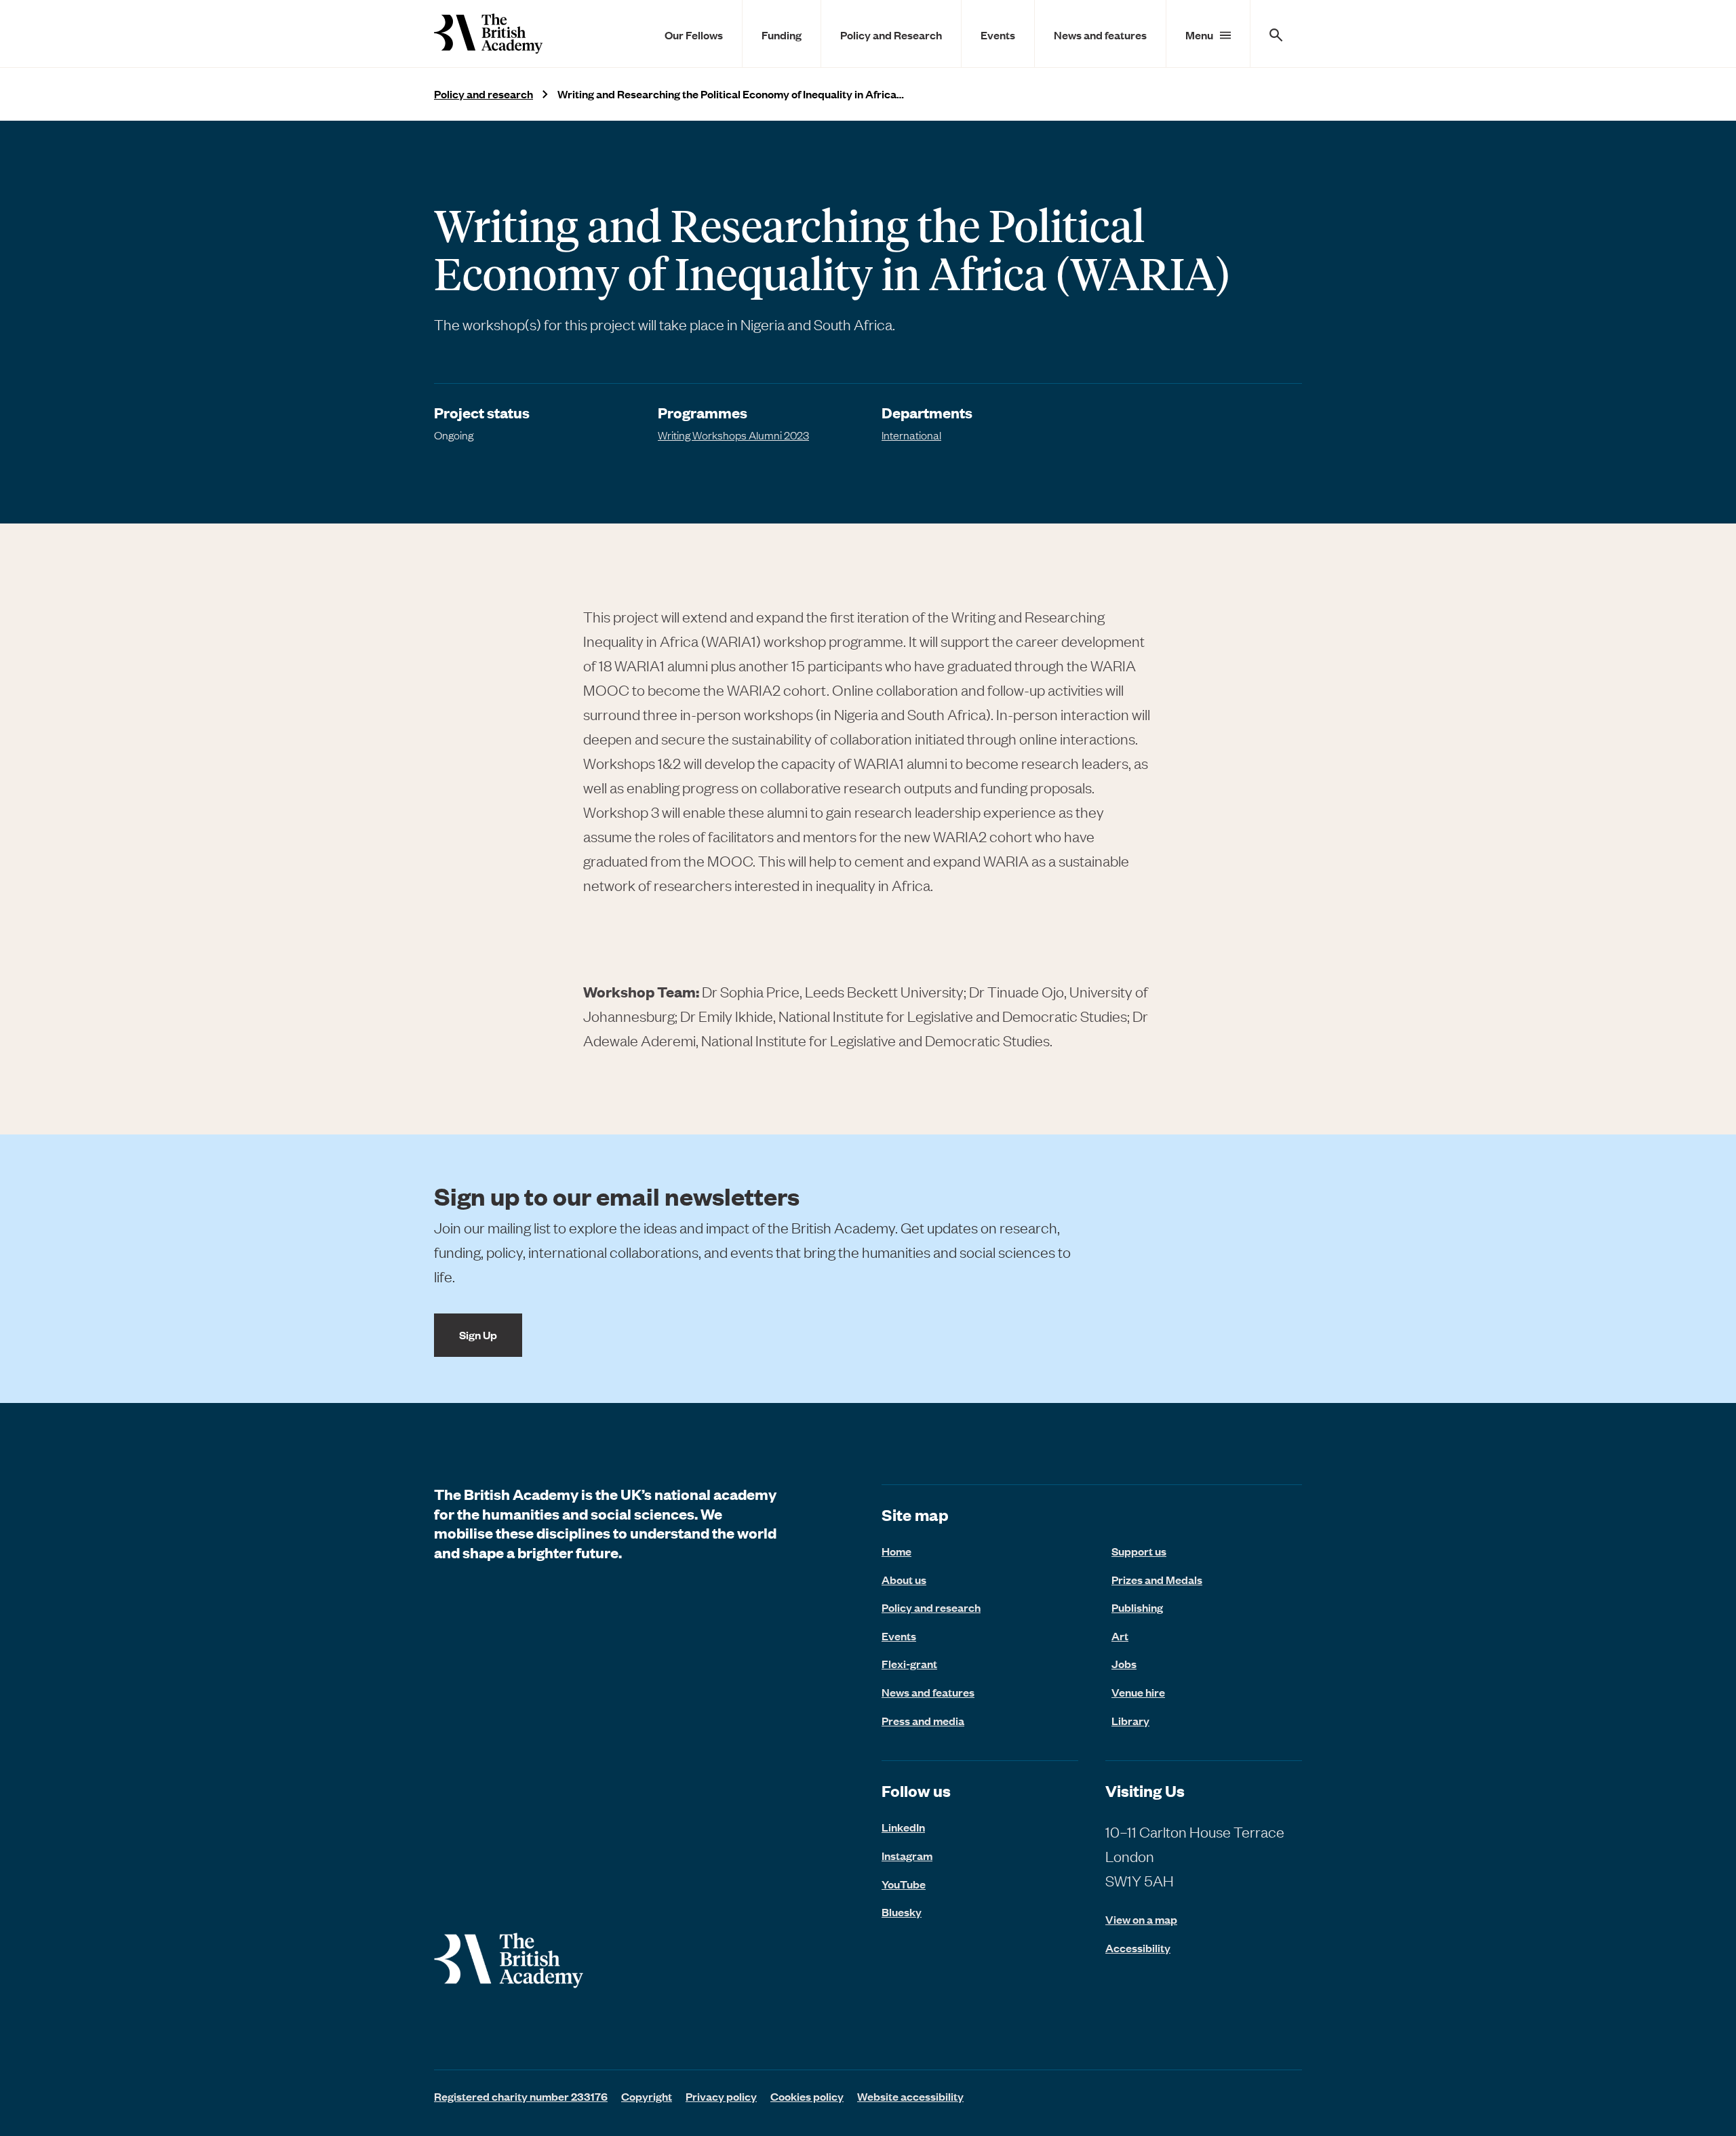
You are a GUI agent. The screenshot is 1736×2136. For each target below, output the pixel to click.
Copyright (647, 2096)
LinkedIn (903, 1827)
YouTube (904, 1884)
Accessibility (1138, 1948)
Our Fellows (694, 35)
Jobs (1124, 1663)
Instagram (907, 1855)
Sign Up (478, 1334)
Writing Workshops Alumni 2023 (733, 435)
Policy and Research (891, 35)
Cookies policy (807, 2096)
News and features (1100, 35)
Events (998, 35)
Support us (1139, 1551)
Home (896, 1551)
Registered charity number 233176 (521, 2096)
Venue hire (1138, 1692)
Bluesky (902, 1912)
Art (1120, 1636)
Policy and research (484, 94)
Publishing (1137, 1607)
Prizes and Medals (1157, 1579)
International (911, 435)
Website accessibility (910, 2096)
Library (1130, 1720)
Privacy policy (721, 2096)
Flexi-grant (909, 1663)
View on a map (1141, 1919)
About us (904, 1579)
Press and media (923, 1720)
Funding (782, 35)
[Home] (488, 34)
